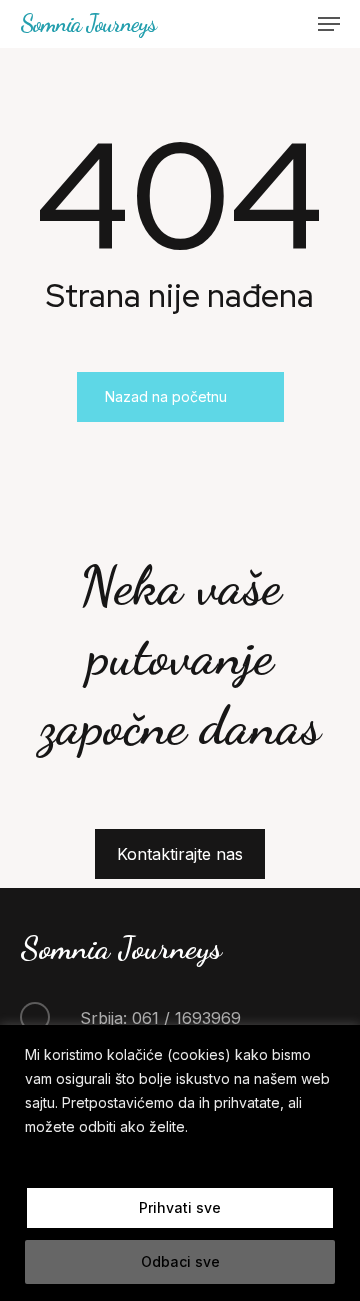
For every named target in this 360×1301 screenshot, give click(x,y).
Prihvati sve (180, 1207)
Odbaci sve (180, 1261)
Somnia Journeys (88, 24)
